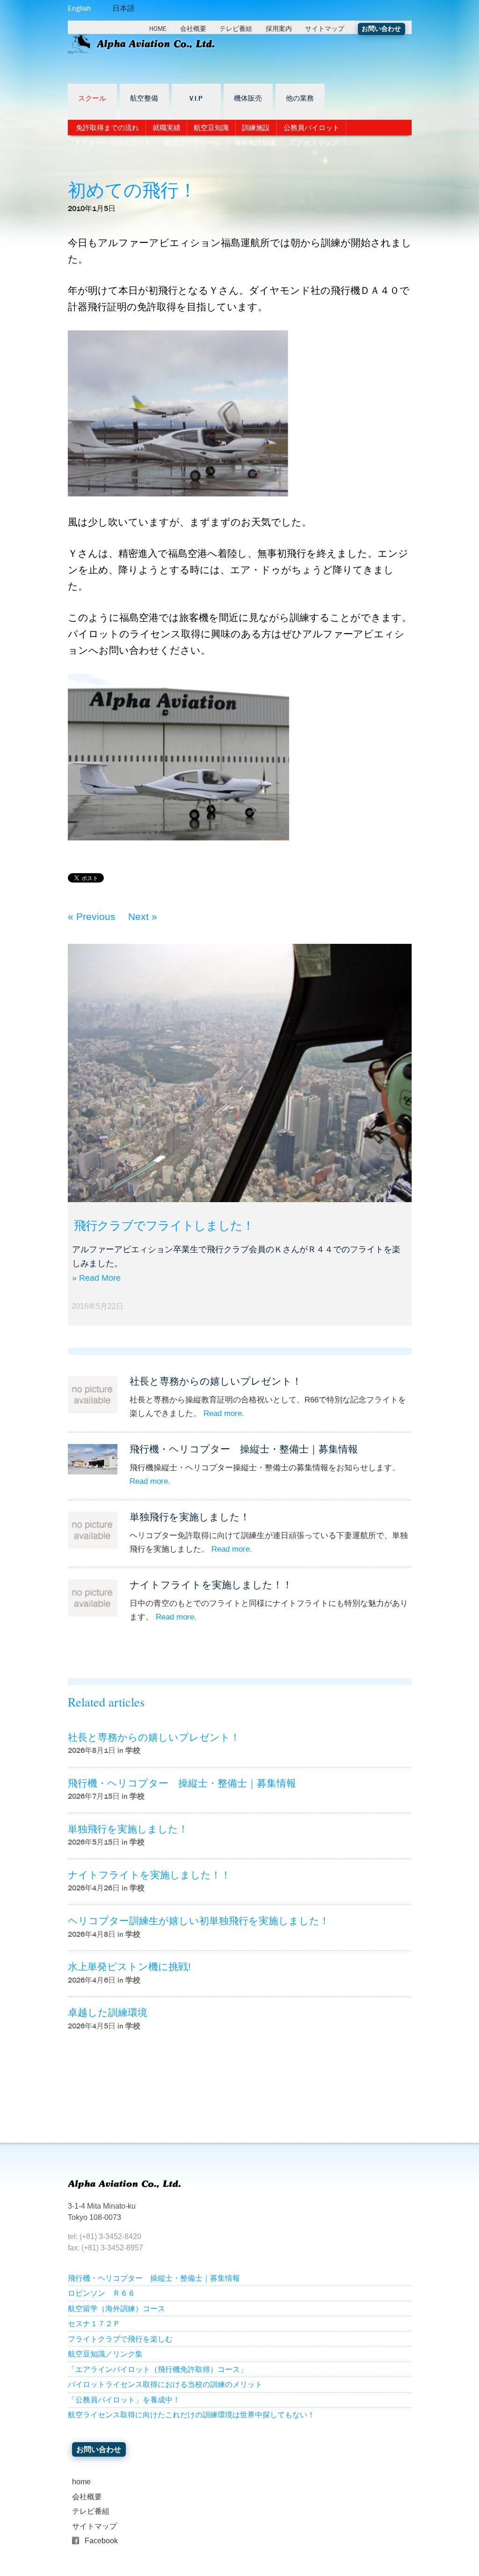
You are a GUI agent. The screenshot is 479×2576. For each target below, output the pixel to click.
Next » (143, 916)
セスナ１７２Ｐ (94, 2324)
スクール (92, 99)
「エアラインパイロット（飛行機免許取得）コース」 (158, 2369)
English (80, 8)
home (81, 2482)
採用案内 (279, 29)
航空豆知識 (211, 128)
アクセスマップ (314, 143)
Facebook (101, 2541)
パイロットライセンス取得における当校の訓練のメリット (165, 2384)
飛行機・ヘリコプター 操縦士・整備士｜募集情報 (244, 1449)
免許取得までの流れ (107, 128)
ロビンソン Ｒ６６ (102, 2293)
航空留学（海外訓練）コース (116, 2309)
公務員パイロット (312, 128)
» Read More (96, 1278)
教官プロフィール (192, 143)
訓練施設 (256, 128)
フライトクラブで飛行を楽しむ (120, 2339)
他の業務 (300, 99)
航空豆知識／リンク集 (105, 2354)
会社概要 (193, 29)
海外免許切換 (255, 143)
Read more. (224, 1413)
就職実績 (167, 128)
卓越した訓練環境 (108, 2012)
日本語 (123, 8)
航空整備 (144, 99)
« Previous (92, 916)
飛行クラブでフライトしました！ (164, 1226)
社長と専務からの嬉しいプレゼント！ (216, 1381)
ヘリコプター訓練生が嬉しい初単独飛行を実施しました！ (199, 1921)
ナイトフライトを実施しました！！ (211, 1585)
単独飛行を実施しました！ (190, 1517)
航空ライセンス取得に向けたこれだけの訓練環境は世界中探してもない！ (191, 2415)
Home (158, 29)
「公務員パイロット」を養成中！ (124, 2400)
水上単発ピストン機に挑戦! (129, 1967)
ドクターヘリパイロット (112, 143)
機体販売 (248, 99)
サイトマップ (325, 29)
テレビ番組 (236, 29)
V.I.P (196, 99)
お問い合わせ (381, 29)
